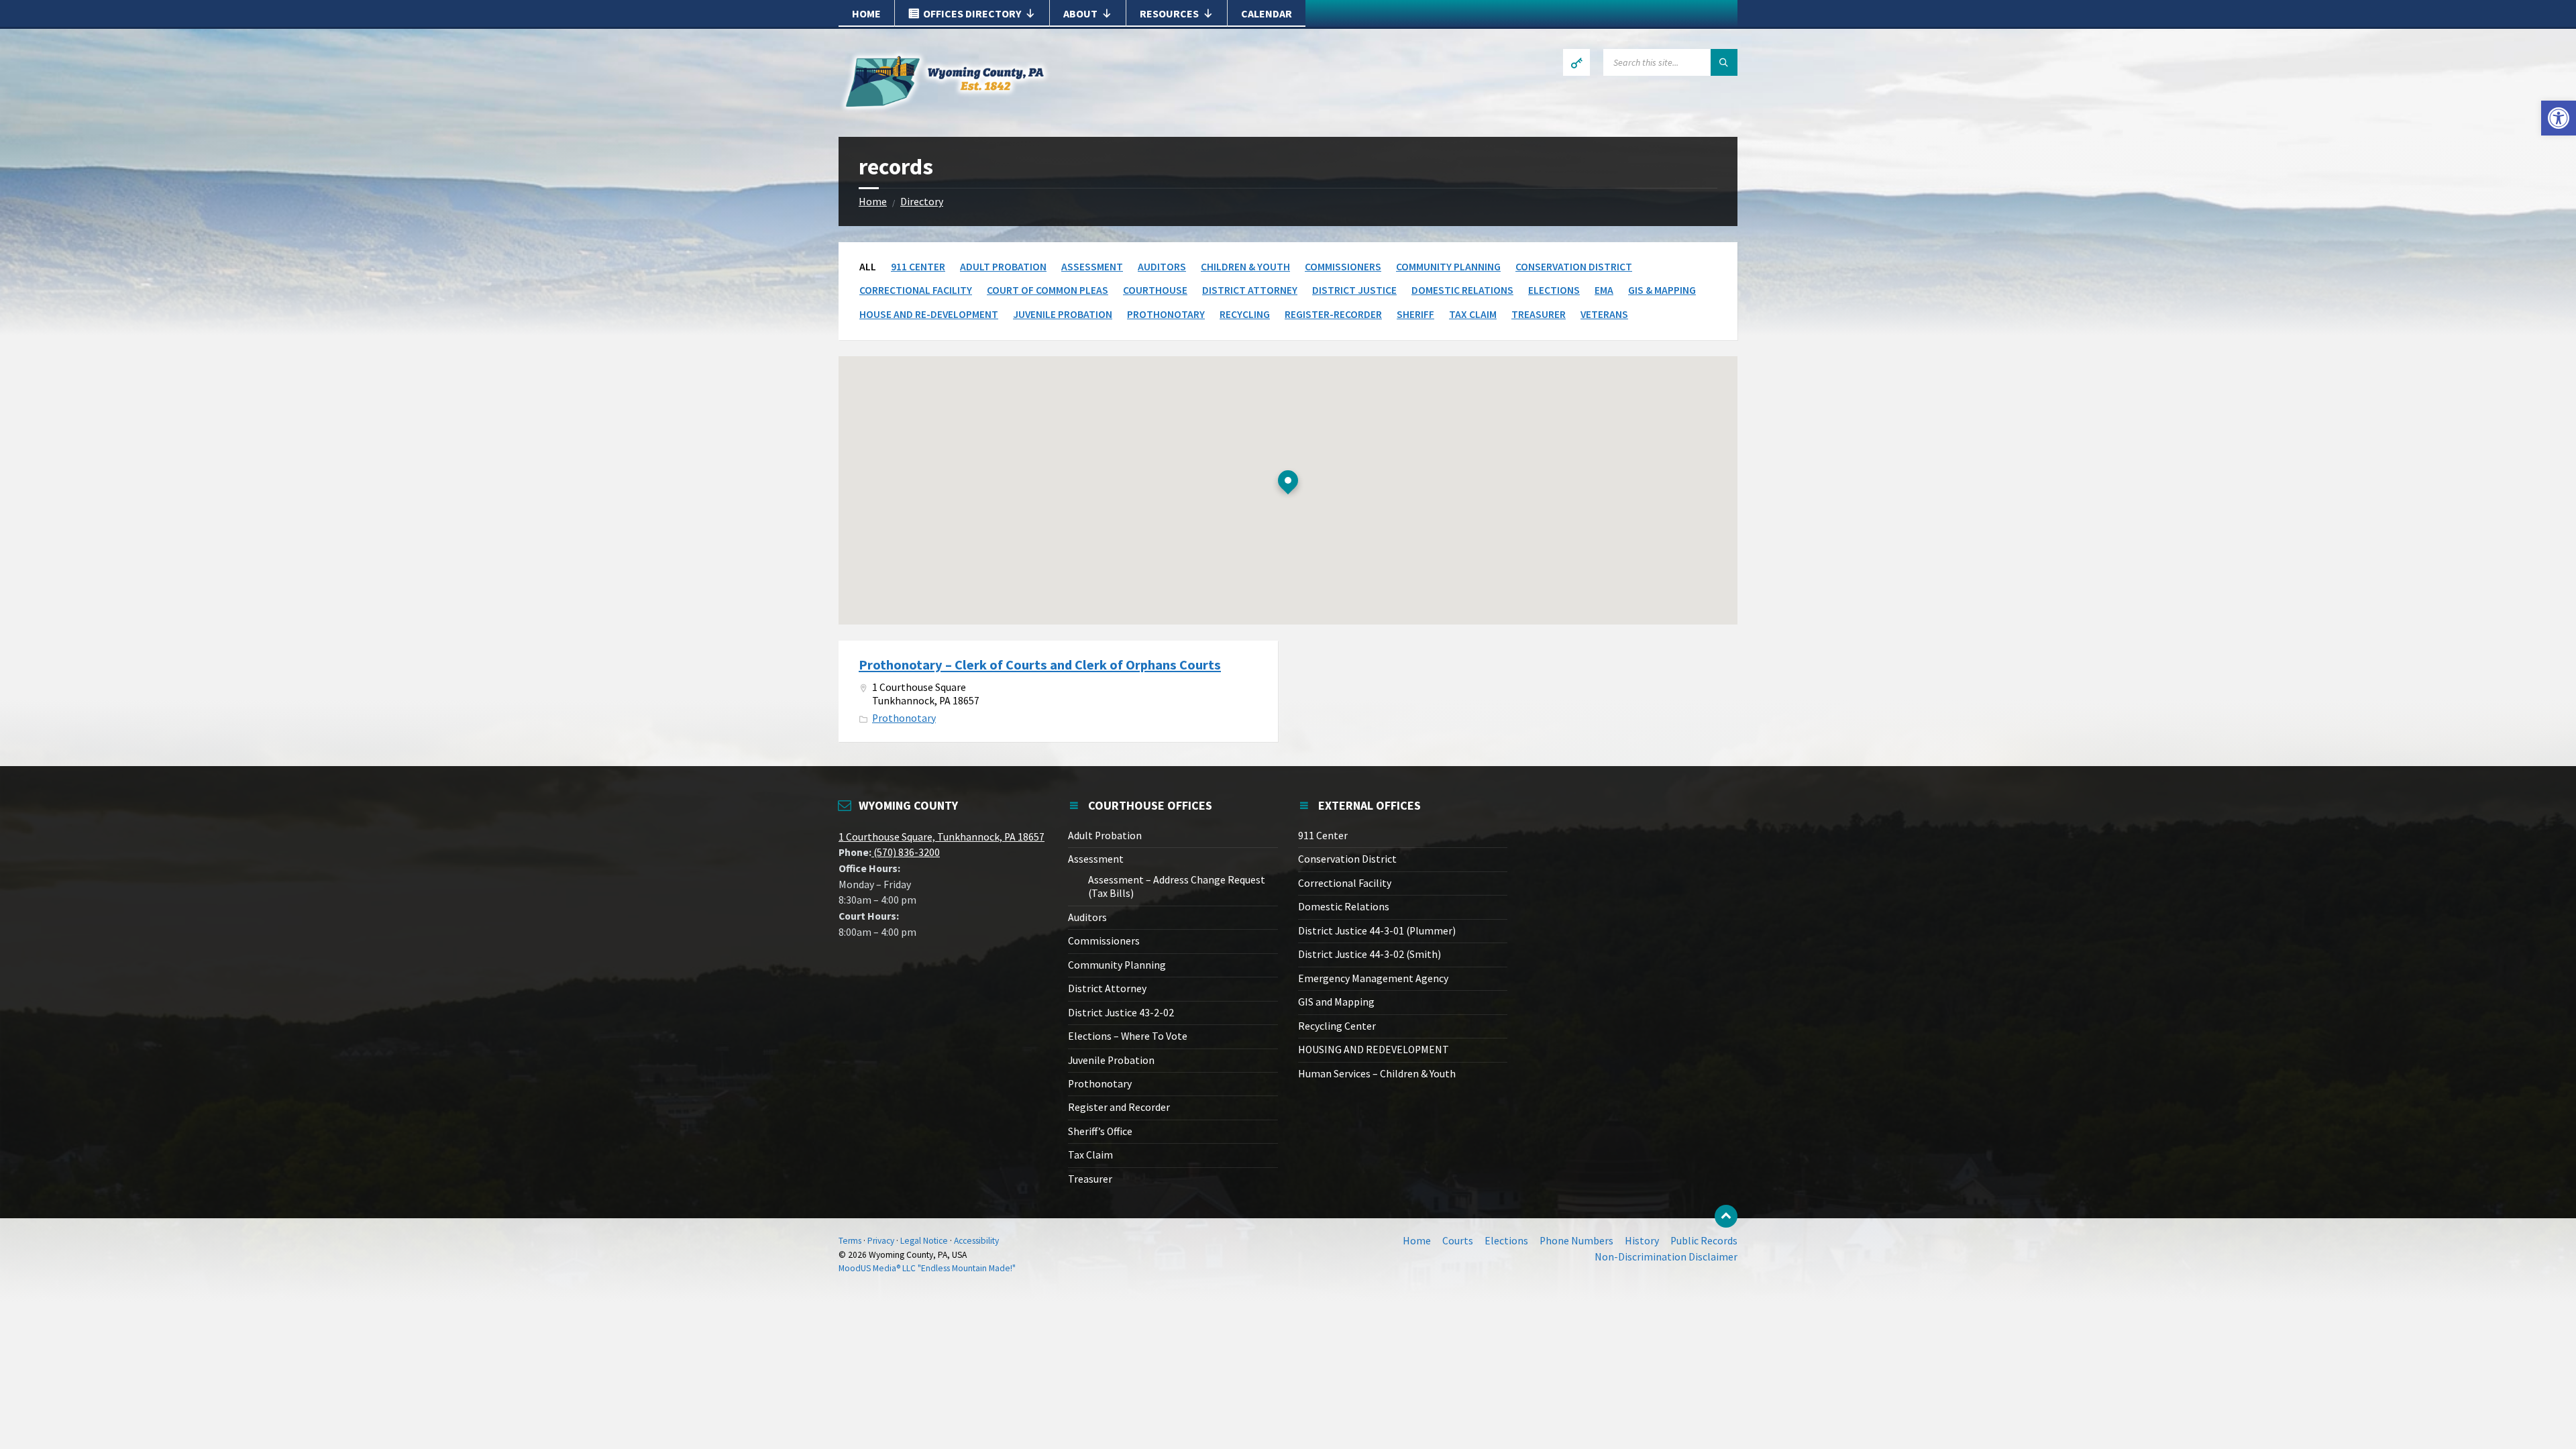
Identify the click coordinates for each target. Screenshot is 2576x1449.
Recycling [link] (1245, 314)
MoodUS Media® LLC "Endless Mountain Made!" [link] (927, 1268)
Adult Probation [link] (1003, 267)
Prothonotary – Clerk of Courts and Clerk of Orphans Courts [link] (1040, 665)
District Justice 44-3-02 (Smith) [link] (1370, 954)
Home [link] (866, 13)
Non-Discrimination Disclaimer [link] (1666, 1257)
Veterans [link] (1604, 314)
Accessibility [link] (976, 1241)
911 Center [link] (918, 267)
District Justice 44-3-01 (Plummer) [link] (1377, 931)
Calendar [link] (1267, 13)
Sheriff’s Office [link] (1100, 1131)
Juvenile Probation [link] (1063, 314)
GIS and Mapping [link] (1336, 1002)
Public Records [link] (1704, 1241)
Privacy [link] (881, 1241)
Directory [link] (922, 202)
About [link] (1080, 13)
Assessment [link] (1092, 267)
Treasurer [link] (1539, 314)
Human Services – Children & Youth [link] (1377, 1074)
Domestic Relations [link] (1462, 290)
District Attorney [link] (1250, 290)
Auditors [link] (1162, 267)
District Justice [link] (1354, 290)
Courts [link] (1458, 1241)
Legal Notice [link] (924, 1241)
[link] (2559, 118)
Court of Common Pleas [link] (1048, 290)
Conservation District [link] (1574, 267)
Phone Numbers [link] (1576, 1241)
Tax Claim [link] (1473, 314)
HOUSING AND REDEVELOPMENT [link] (1374, 1050)
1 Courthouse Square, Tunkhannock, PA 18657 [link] (942, 837)
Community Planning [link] (1448, 267)
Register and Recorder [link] (1119, 1107)
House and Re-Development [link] (929, 314)
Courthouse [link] (1155, 290)
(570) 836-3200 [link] (906, 852)
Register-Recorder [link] (1333, 314)
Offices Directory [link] (972, 13)
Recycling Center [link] (1337, 1026)
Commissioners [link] (1343, 267)
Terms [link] (850, 1241)
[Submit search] (1724, 62)
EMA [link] (1604, 290)
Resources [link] (1169, 13)
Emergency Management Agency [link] (1373, 978)
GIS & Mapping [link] (1662, 290)
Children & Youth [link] (1245, 267)
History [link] (1642, 1241)
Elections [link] (1554, 290)
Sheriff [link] (1415, 314)
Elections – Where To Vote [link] (1128, 1036)
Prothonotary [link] (1166, 314)
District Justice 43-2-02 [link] (1121, 1013)
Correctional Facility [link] (916, 290)
